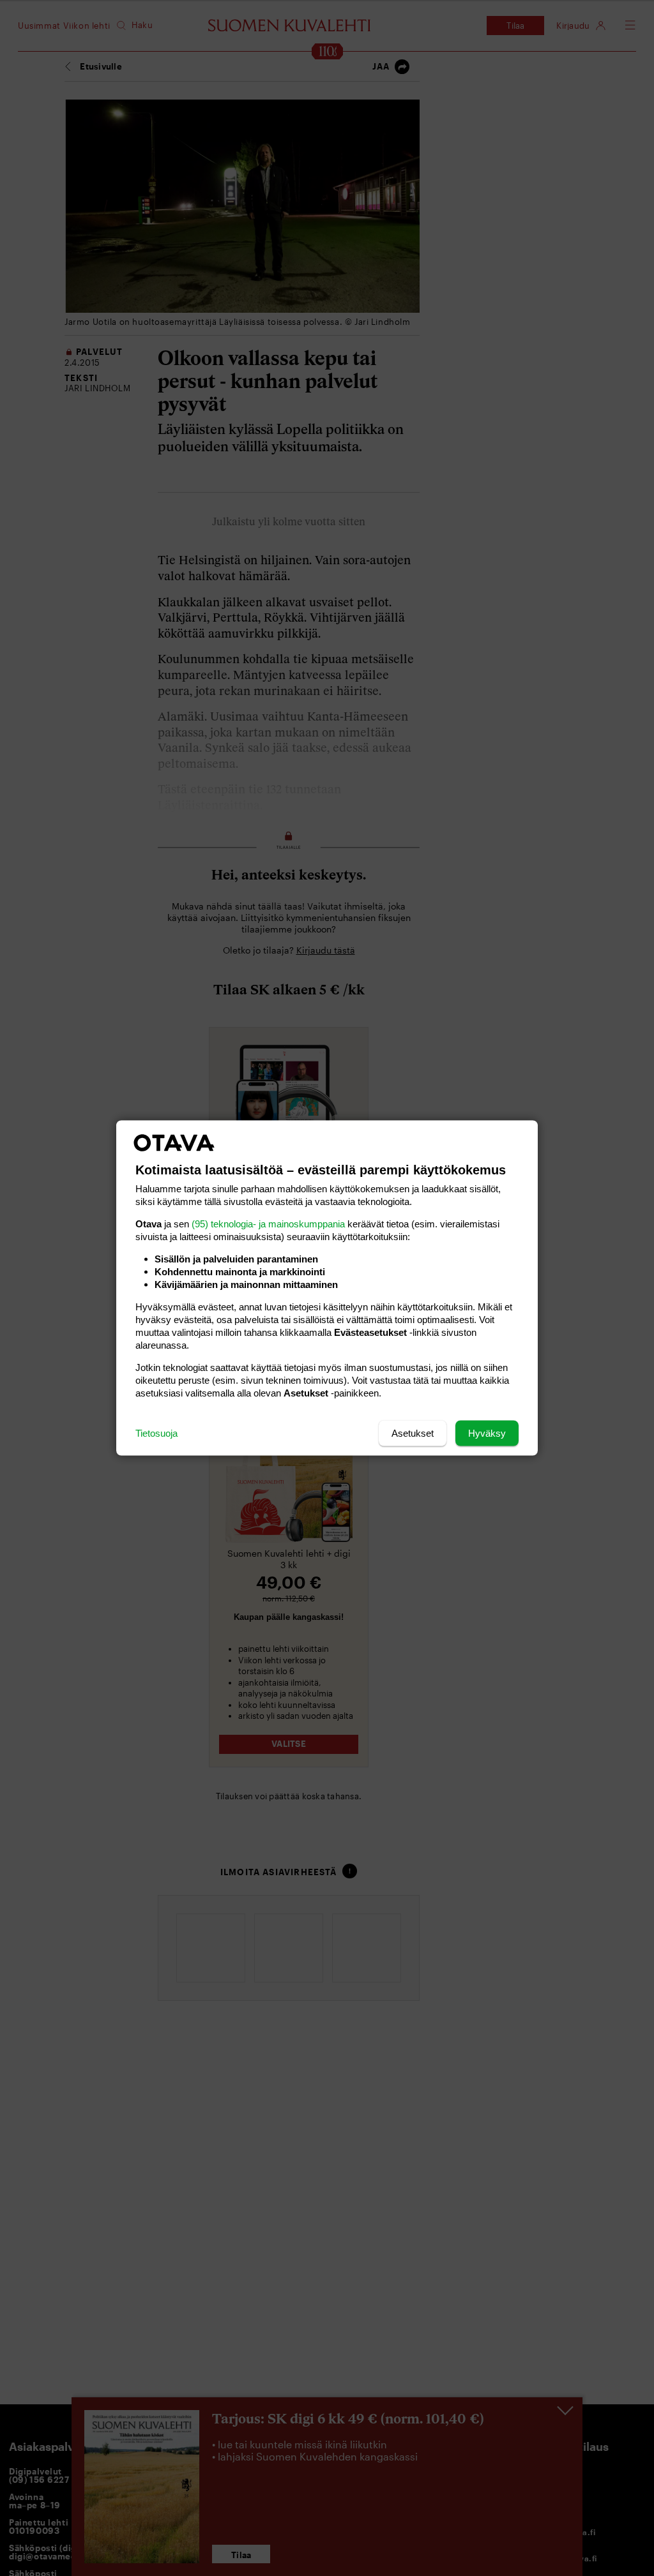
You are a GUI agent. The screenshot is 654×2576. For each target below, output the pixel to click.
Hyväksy (487, 1433)
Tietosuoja (156, 1433)
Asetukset (413, 1433)
